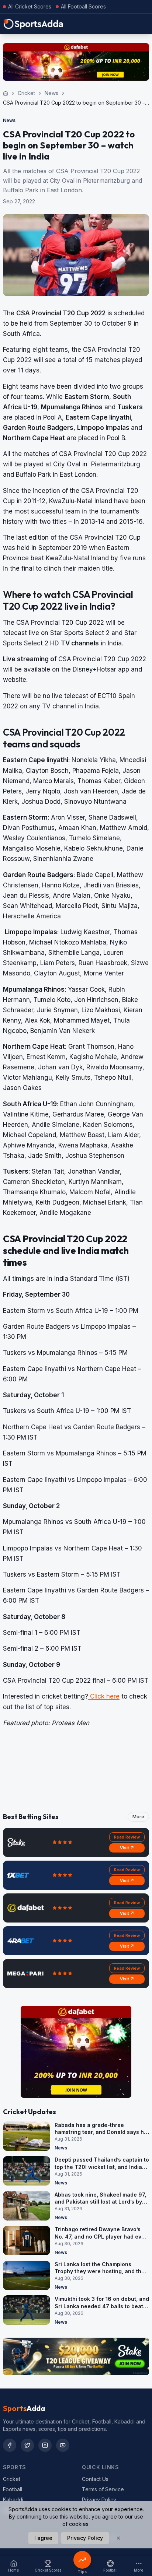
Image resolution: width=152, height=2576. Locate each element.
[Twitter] (27, 2445)
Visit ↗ (127, 1848)
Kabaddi (13, 2500)
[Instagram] (45, 2445)
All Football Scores (83, 6)
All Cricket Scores (30, 6)
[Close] (118, 2538)
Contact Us (95, 2479)
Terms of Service (103, 2489)
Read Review (127, 1837)
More (138, 1817)
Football (13, 2489)
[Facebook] (10, 2445)
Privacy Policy (99, 2500)
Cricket (26, 93)
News (51, 93)
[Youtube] (63, 2445)
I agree (43, 2538)
